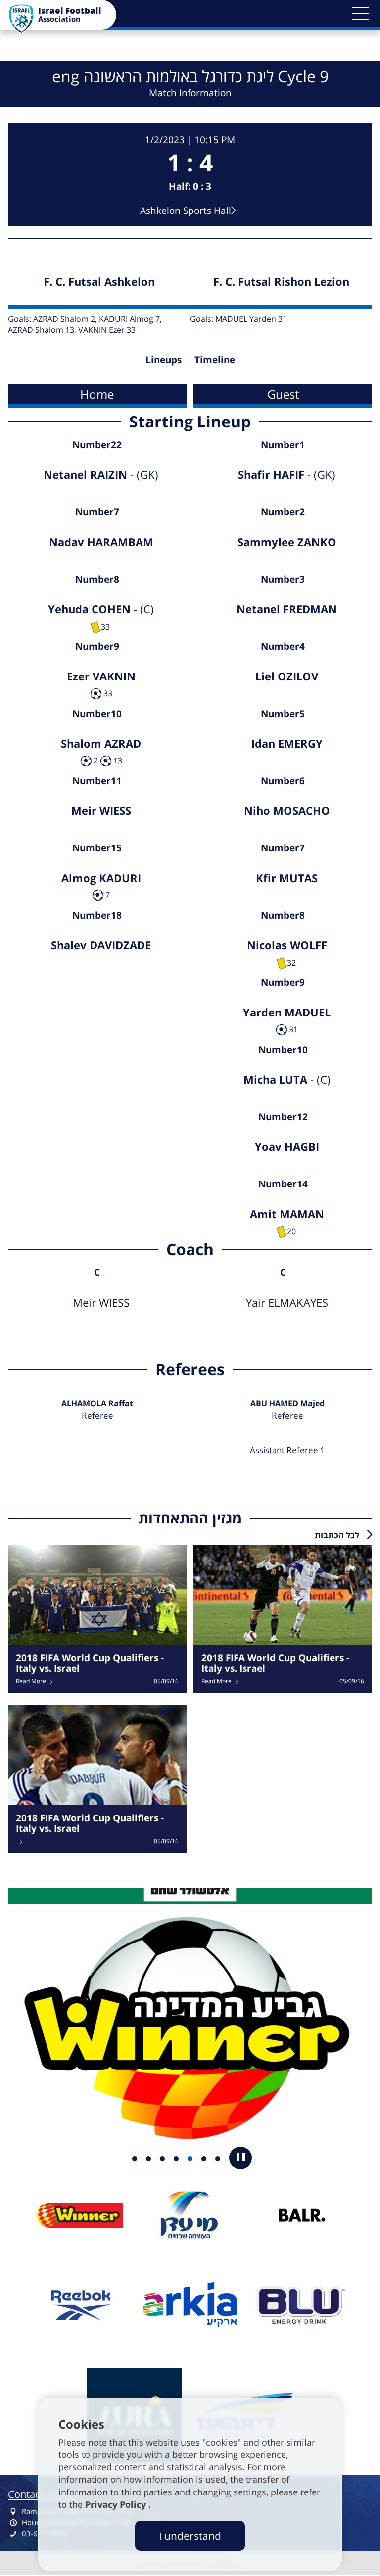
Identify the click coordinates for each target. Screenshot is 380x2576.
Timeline (215, 359)
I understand (190, 2536)
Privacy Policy (117, 2504)
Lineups (164, 359)
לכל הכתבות (337, 1535)
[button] (360, 14)
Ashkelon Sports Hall (186, 210)
